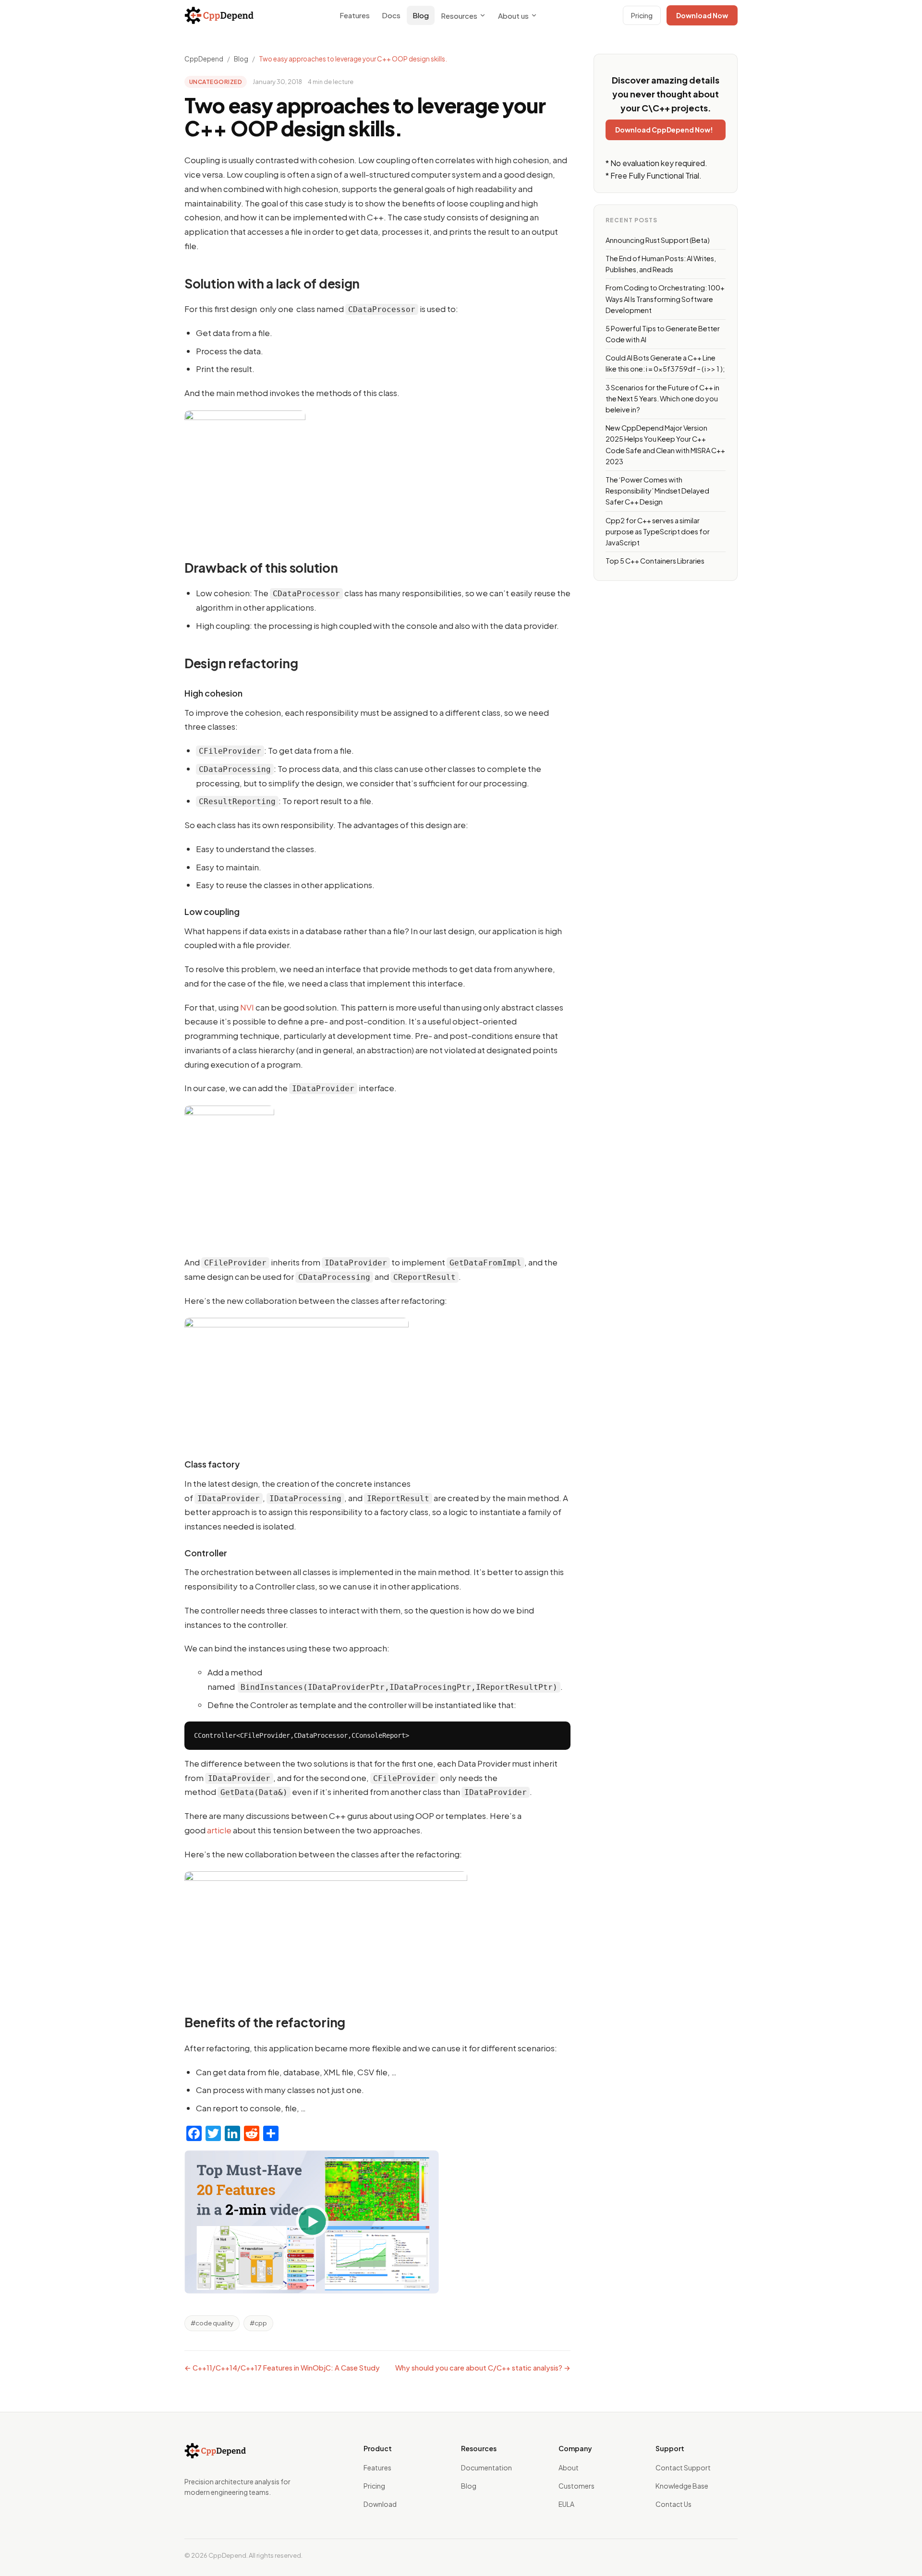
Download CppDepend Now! (664, 130)
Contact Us (673, 2504)
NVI (247, 1007)
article (219, 1830)
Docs (391, 15)
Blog (421, 15)
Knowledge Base (682, 2486)
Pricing (642, 15)
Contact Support (683, 2468)
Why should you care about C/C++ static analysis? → (483, 2368)
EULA (566, 2504)
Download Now (702, 15)
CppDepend (204, 59)
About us (513, 16)
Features (355, 15)
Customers (576, 2486)
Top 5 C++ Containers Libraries (655, 561)
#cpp (258, 2323)
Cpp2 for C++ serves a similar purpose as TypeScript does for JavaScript (658, 531)
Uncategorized (216, 82)
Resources (459, 16)
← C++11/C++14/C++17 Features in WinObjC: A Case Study (282, 2368)
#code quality (212, 2323)
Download (380, 2504)
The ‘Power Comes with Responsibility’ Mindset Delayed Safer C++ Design (657, 491)
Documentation (486, 2468)
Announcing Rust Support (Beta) (658, 240)
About (569, 2468)
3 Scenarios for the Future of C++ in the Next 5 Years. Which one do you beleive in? (662, 398)
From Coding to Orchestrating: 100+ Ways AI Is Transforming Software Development (665, 299)
